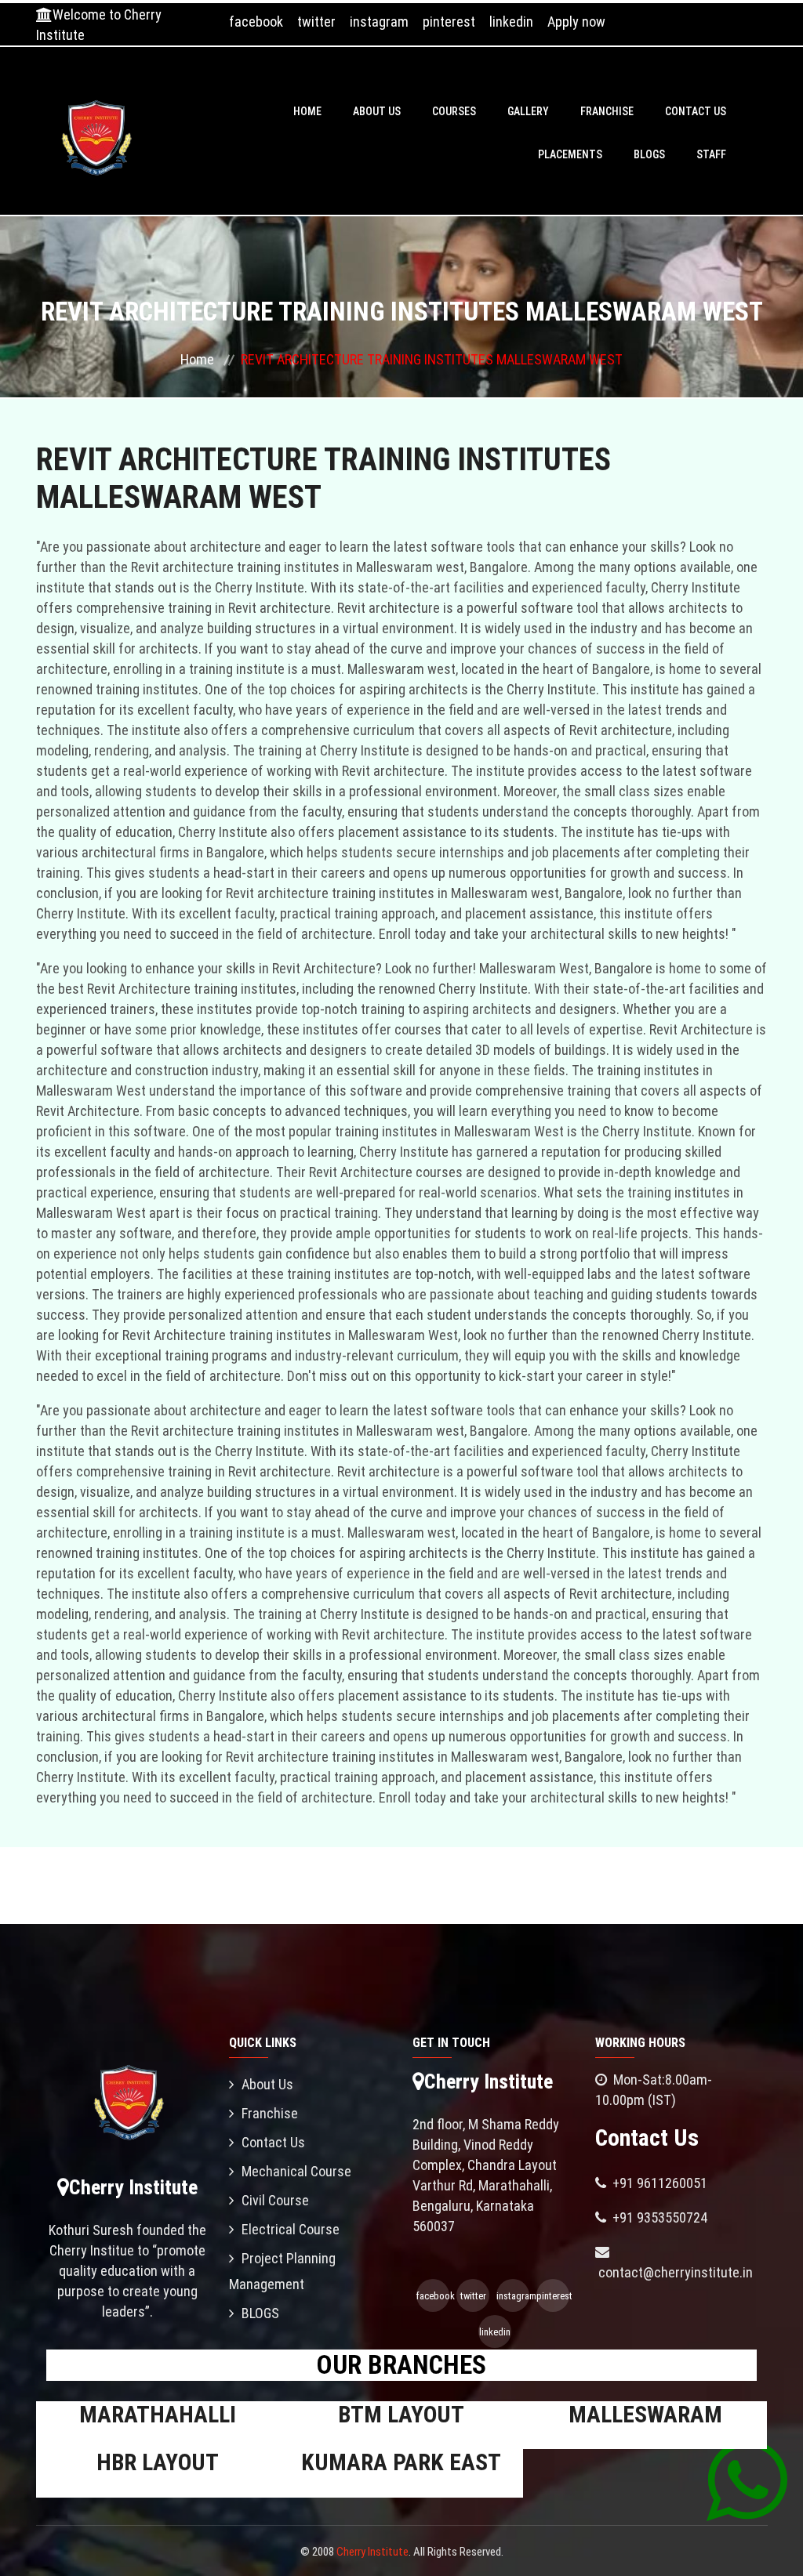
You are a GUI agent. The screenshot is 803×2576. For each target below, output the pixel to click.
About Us (377, 111)
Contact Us (696, 111)
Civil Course (275, 2200)
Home (307, 111)
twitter (316, 22)
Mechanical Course (296, 2171)
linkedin (511, 22)
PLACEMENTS (570, 154)
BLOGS (649, 154)
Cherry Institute (372, 2552)
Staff (711, 154)
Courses (454, 111)
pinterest (449, 22)
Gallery (528, 111)
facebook (256, 22)
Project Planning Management (282, 2271)
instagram (379, 22)
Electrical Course (291, 2229)
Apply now (576, 22)
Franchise (607, 111)
